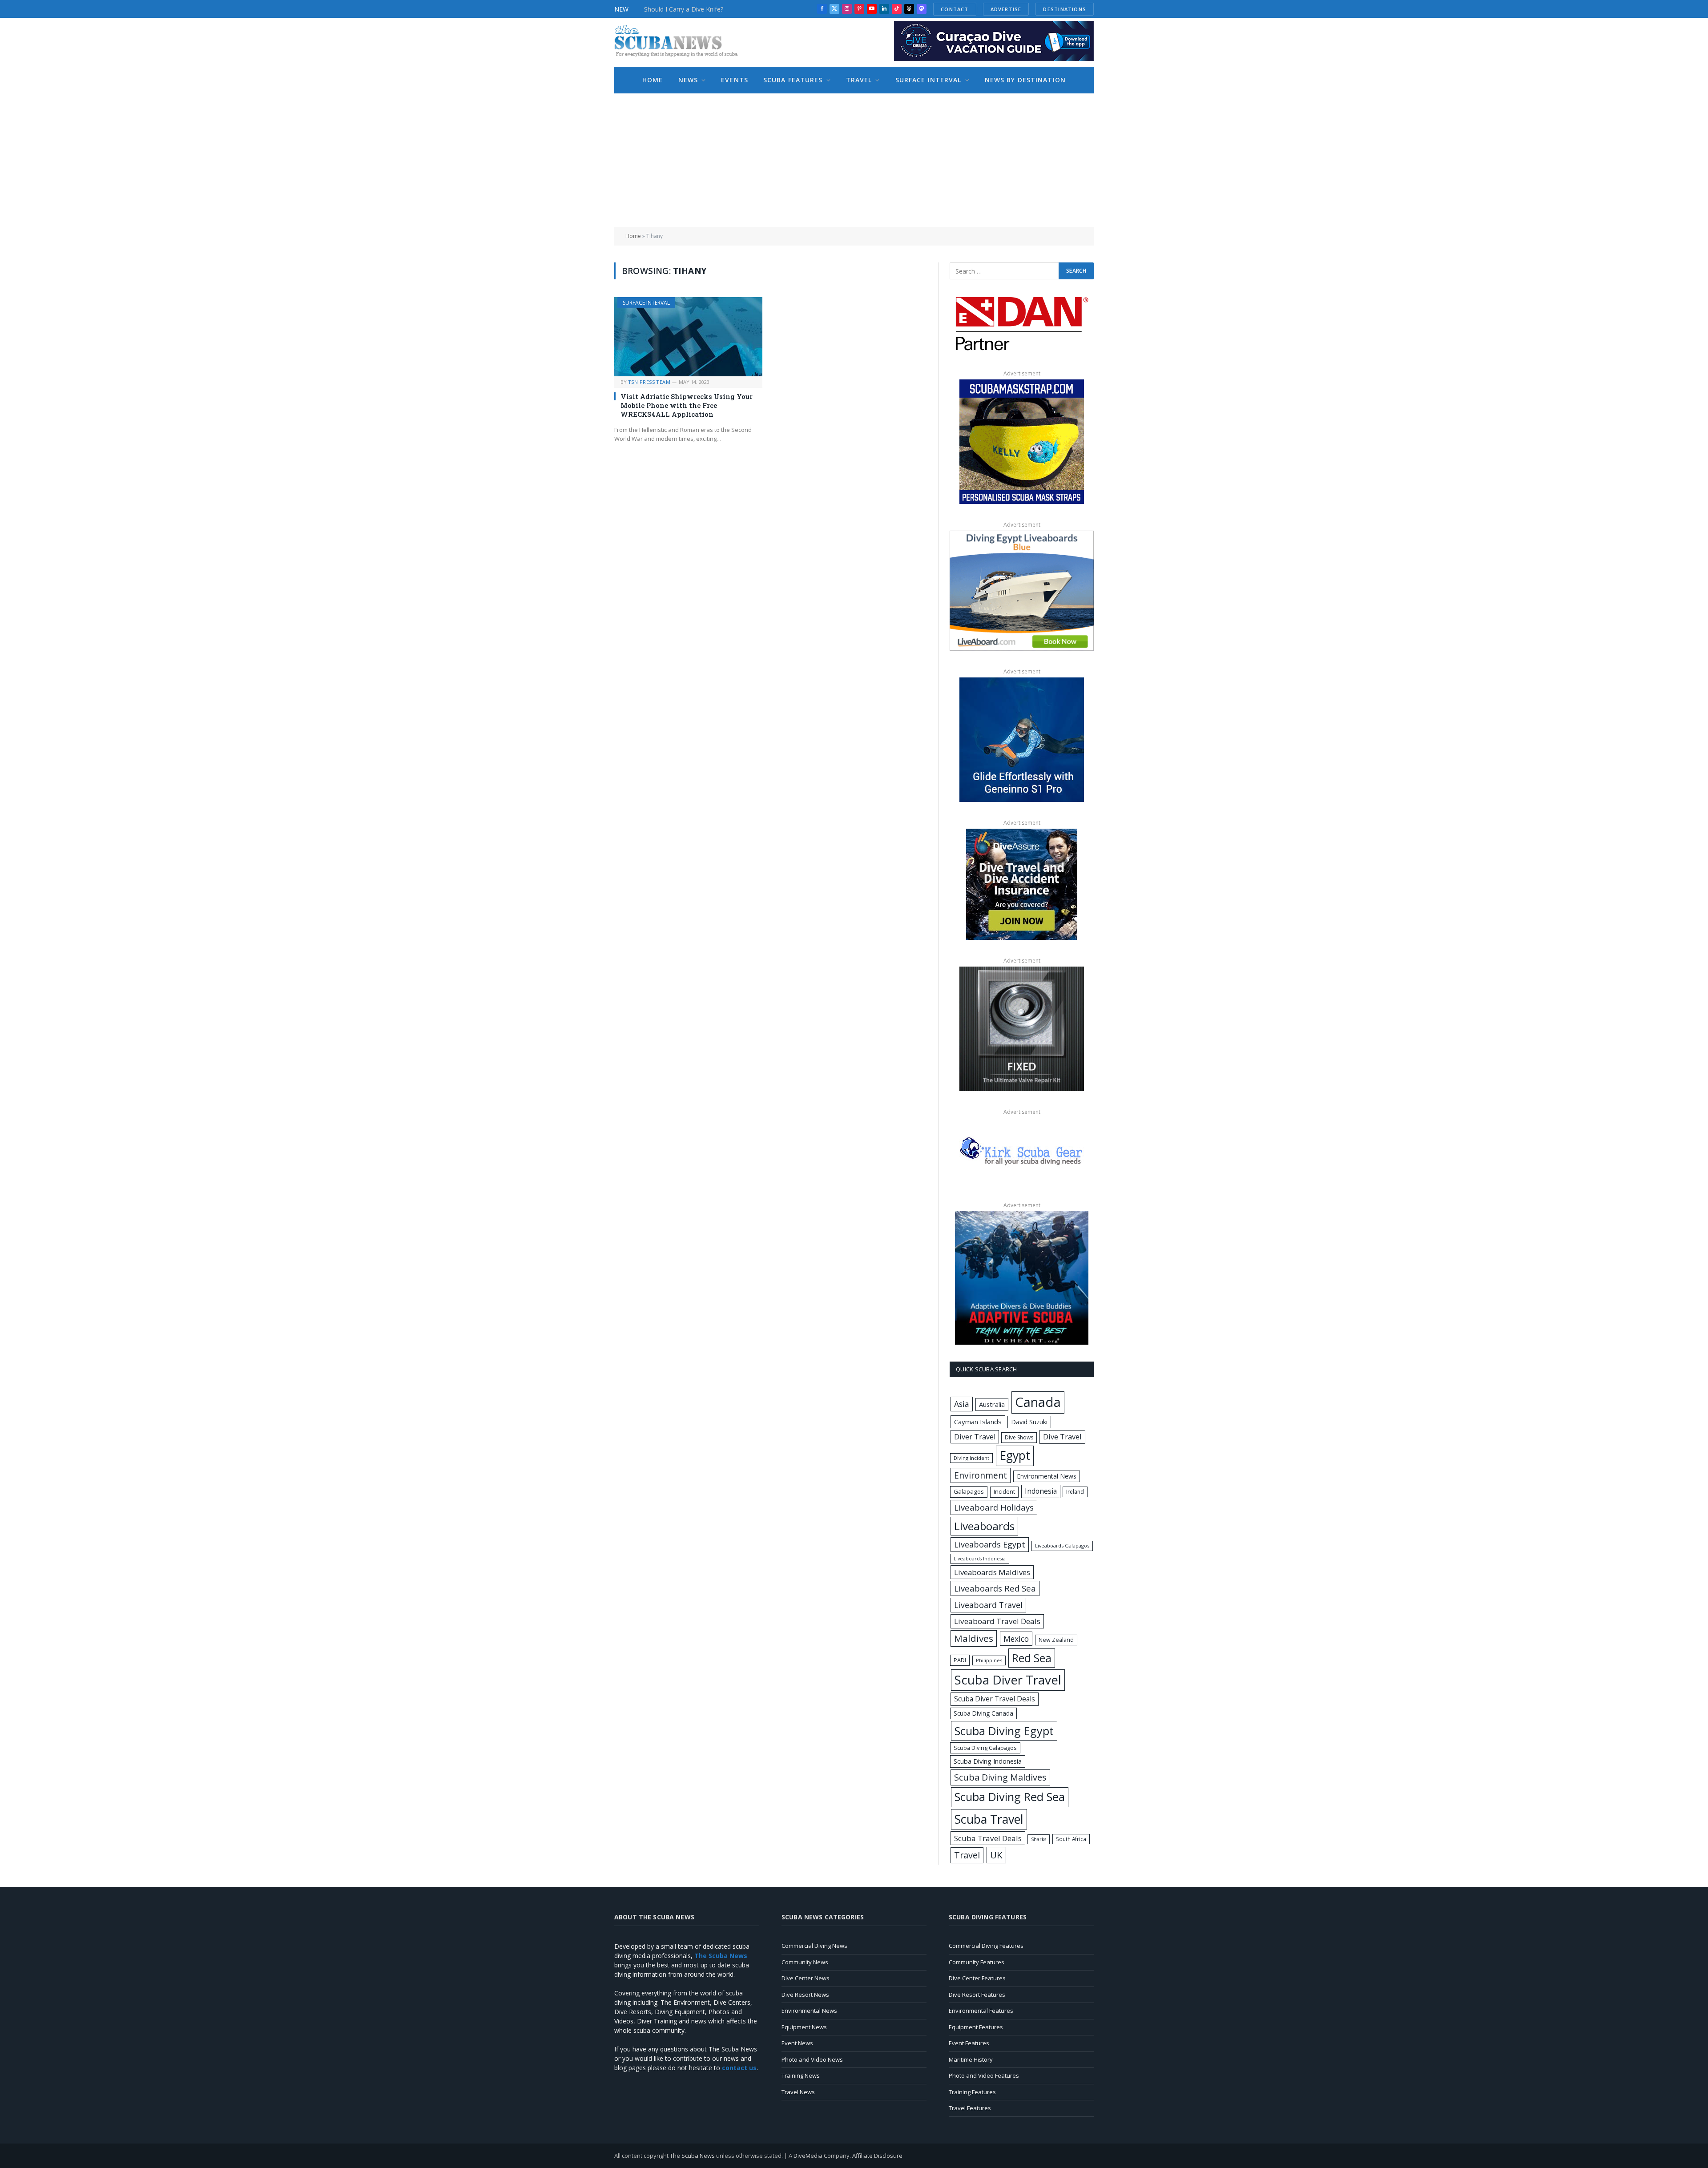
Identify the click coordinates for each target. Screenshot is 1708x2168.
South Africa (1071, 1839)
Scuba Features (793, 80)
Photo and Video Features (984, 2075)
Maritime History (971, 2059)
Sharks (1039, 1839)
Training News (801, 2075)
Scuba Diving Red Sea (1010, 1797)
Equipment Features (976, 2027)
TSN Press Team (649, 382)
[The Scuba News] (681, 42)
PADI (960, 1660)
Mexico (1016, 1639)
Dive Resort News (805, 1995)
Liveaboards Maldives (992, 1572)
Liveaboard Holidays (994, 1507)
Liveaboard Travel (988, 1605)
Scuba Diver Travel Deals (995, 1699)
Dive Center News (806, 1978)
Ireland (1075, 1492)
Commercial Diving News (814, 1946)
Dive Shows (1019, 1437)
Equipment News (804, 2027)
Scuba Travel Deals (988, 1838)
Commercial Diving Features (986, 1946)
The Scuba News (692, 2156)
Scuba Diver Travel (1008, 1680)
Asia (962, 1404)
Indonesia (1041, 1491)
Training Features (972, 2092)
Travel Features (970, 2108)
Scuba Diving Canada (983, 1713)
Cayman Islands (978, 1422)
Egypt (1015, 1455)
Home (653, 80)
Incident (1004, 1492)
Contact (965, 9)
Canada (1038, 1402)
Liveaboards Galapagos (1062, 1545)
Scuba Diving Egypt (1004, 1731)
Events (735, 80)
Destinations (1075, 9)
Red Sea (1032, 1658)
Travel (859, 80)
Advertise (1016, 9)
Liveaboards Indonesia (980, 1559)
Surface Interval (929, 80)
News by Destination (1025, 80)
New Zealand (1056, 1640)
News (688, 80)
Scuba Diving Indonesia (988, 1761)
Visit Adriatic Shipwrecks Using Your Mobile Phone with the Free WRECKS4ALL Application (687, 405)
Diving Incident (971, 1458)
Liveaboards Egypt (990, 1544)
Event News (797, 2043)
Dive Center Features (977, 1978)
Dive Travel (1062, 1437)
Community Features (977, 1962)
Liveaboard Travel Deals (997, 1621)
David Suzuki (1029, 1422)
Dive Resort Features (977, 1995)
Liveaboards (984, 1526)
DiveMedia (808, 2156)
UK (996, 1855)
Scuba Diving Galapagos (985, 1748)
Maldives (974, 1638)
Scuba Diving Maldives (1000, 1777)
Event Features (969, 2043)
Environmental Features (981, 2011)
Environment (981, 1475)
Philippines (989, 1660)
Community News (805, 1962)
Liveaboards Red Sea (995, 1588)
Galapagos (969, 1491)
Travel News (798, 2092)
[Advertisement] (854, 160)
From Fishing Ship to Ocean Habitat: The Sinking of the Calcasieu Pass (714, 14)
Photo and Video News (812, 2059)
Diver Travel (975, 1437)
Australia (992, 1404)
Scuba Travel (989, 1819)
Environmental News (1047, 1476)
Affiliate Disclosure (877, 2156)
